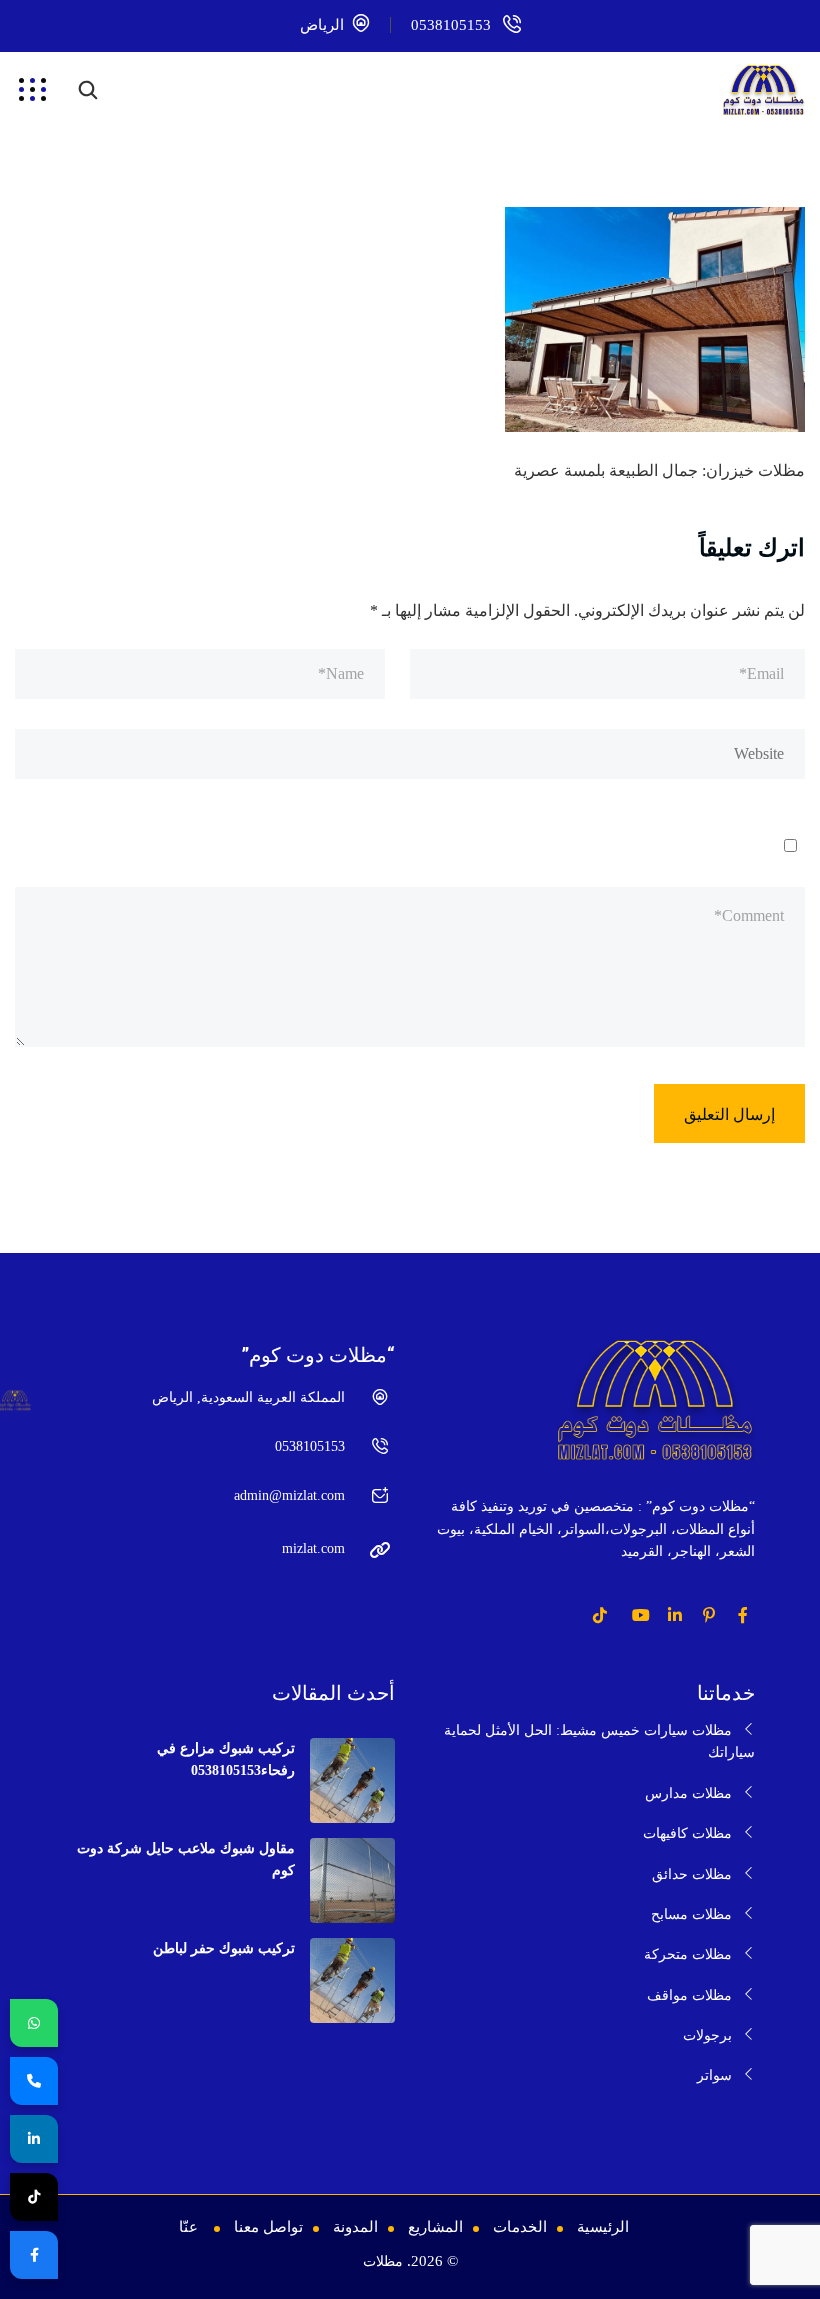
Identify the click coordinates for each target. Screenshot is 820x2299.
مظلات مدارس (688, 1793)
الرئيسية (603, 2227)
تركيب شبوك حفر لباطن (224, 1948)
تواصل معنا (268, 2227)
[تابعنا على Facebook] (34, 2255)
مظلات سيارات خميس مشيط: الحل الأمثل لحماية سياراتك (599, 1741)
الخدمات (520, 2227)
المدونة (355, 2227)
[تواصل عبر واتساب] (34, 2023)
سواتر (714, 2075)
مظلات (383, 2261)
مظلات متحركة (688, 1954)
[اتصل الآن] (34, 2081)
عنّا (188, 2227)
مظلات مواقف (689, 1995)
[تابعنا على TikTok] (34, 2197)
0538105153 (451, 25)
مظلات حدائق (692, 1874)
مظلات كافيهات (687, 1833)
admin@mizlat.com (289, 1495)
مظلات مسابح (691, 1914)
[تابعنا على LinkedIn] (34, 2139)
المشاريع (435, 2227)
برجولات (707, 2035)
